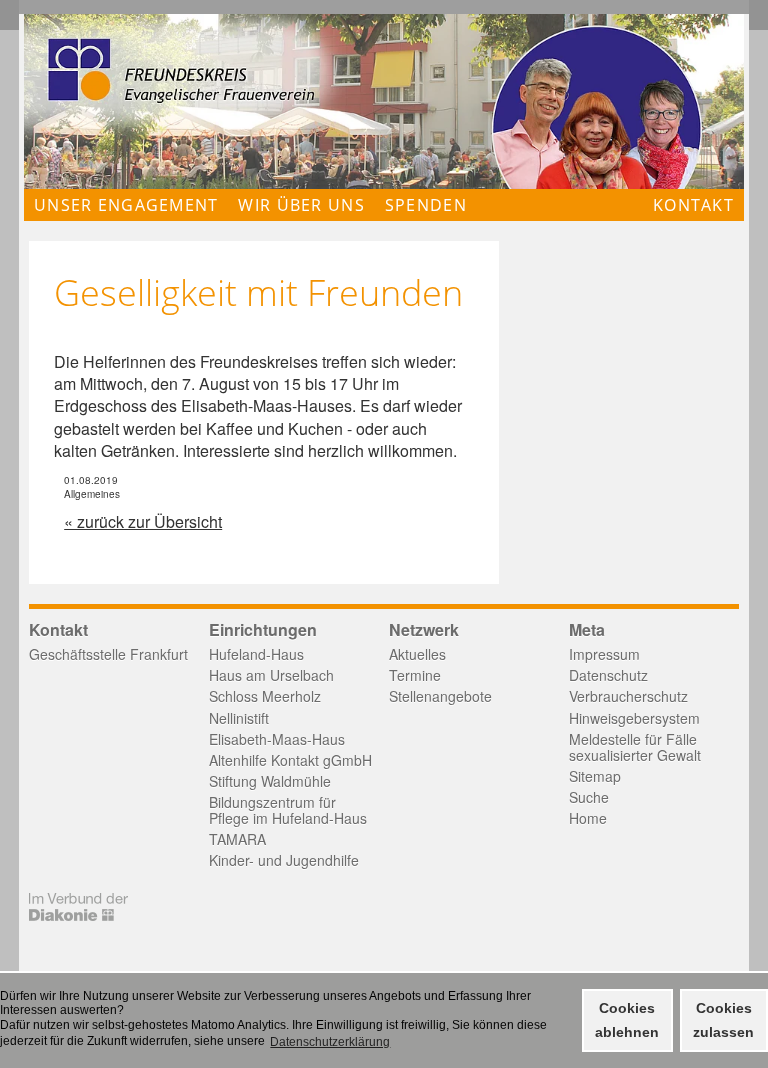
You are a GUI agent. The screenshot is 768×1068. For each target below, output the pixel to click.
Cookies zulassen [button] (723, 1020)
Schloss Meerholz (265, 696)
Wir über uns (301, 205)
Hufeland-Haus (256, 654)
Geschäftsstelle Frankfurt (108, 654)
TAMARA (237, 839)
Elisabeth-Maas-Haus (277, 739)
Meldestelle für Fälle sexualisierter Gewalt (635, 747)
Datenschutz (608, 675)
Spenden (426, 205)
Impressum (604, 654)
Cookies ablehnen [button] (627, 1020)
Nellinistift (239, 718)
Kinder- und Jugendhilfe (284, 860)
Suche (589, 797)
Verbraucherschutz (628, 696)
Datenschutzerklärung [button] (330, 1042)
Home (588, 818)
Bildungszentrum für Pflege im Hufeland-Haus (288, 810)
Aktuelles (417, 654)
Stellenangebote (440, 696)
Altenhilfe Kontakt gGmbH (290, 760)
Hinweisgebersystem (634, 718)
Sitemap (595, 776)
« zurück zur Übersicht (143, 521)
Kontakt (693, 205)
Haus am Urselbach (271, 675)
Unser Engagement (126, 205)
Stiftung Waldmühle (270, 781)
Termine (415, 675)
